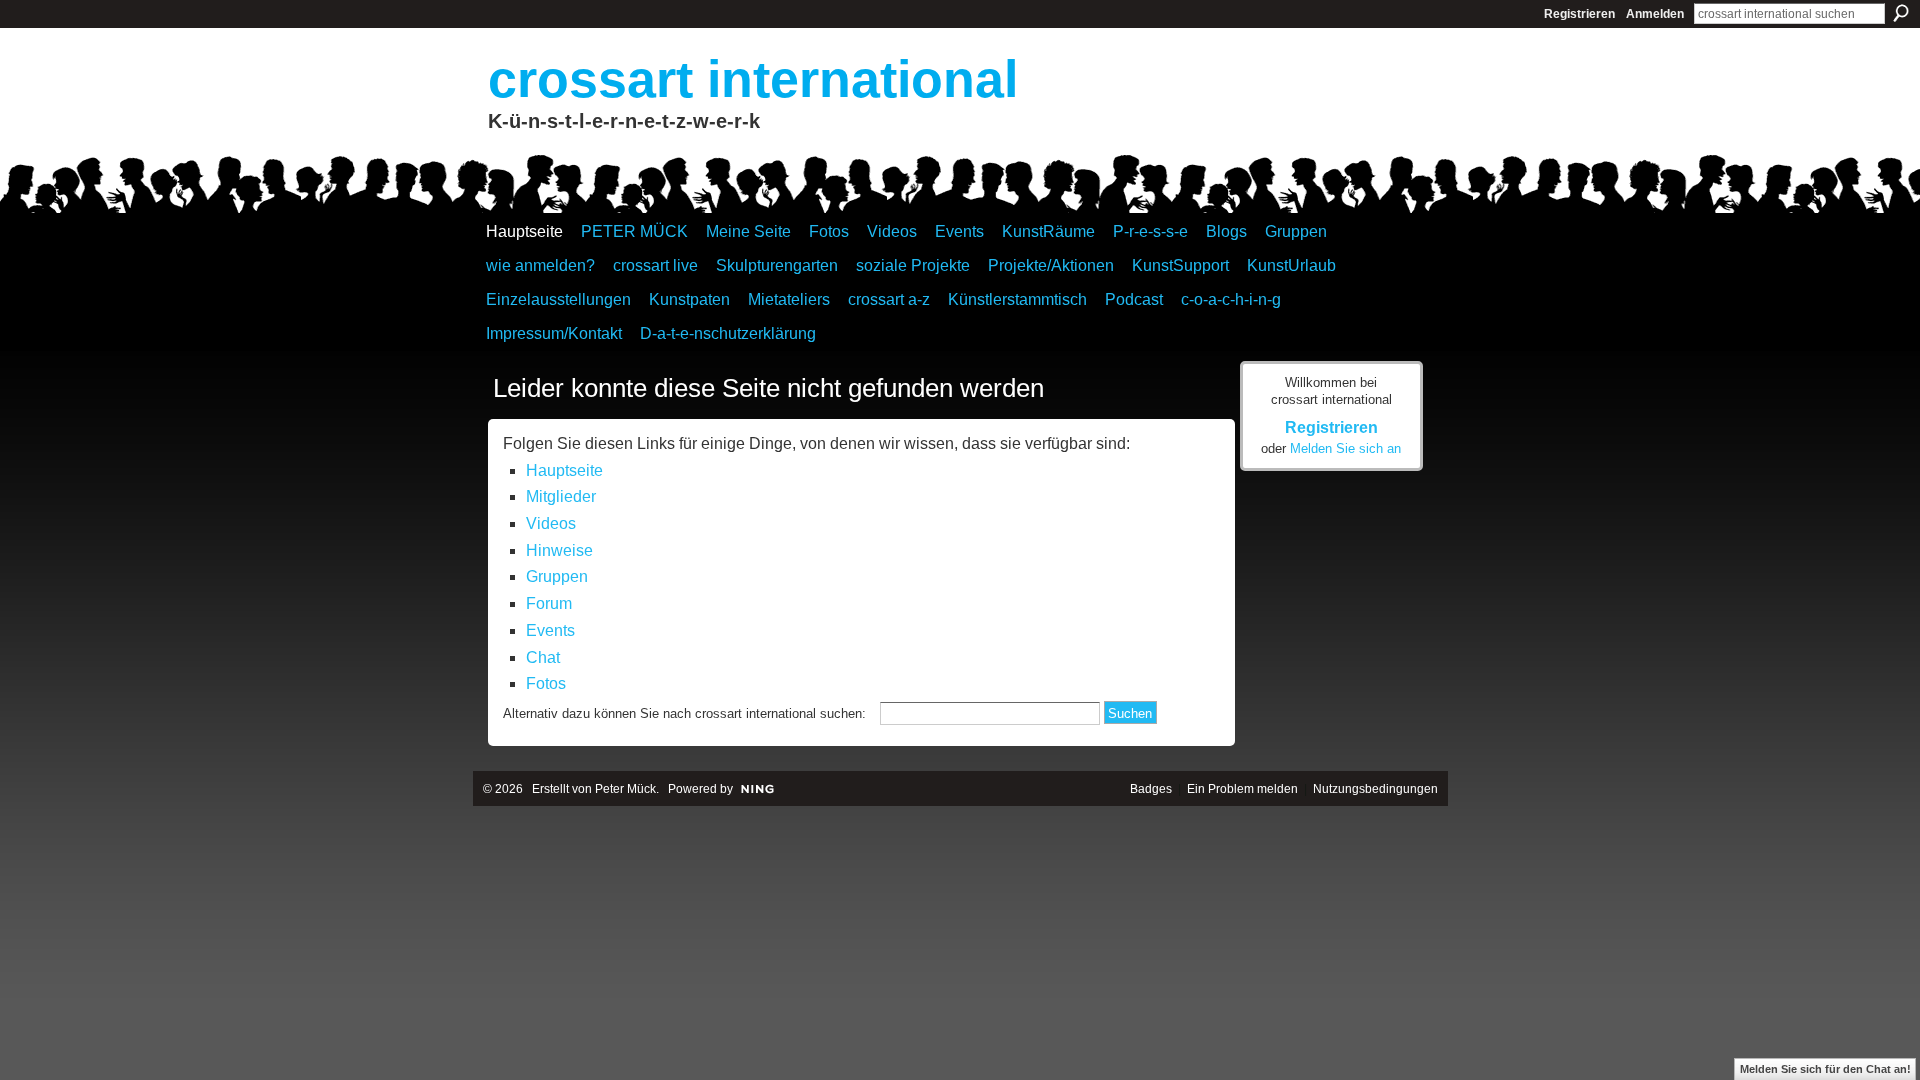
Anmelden (1655, 14)
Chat (543, 657)
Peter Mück (625, 789)
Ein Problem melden (1242, 789)
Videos (551, 523)
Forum (549, 603)
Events (550, 630)
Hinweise (559, 550)
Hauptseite (564, 470)
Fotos (546, 683)
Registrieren (1579, 14)
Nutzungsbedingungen (1375, 789)
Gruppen (557, 576)
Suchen (1901, 13)
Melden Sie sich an (1345, 448)
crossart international (753, 79)
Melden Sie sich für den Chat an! (1825, 1069)
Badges (1151, 789)
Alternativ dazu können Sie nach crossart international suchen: (684, 713)
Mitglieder (561, 496)
